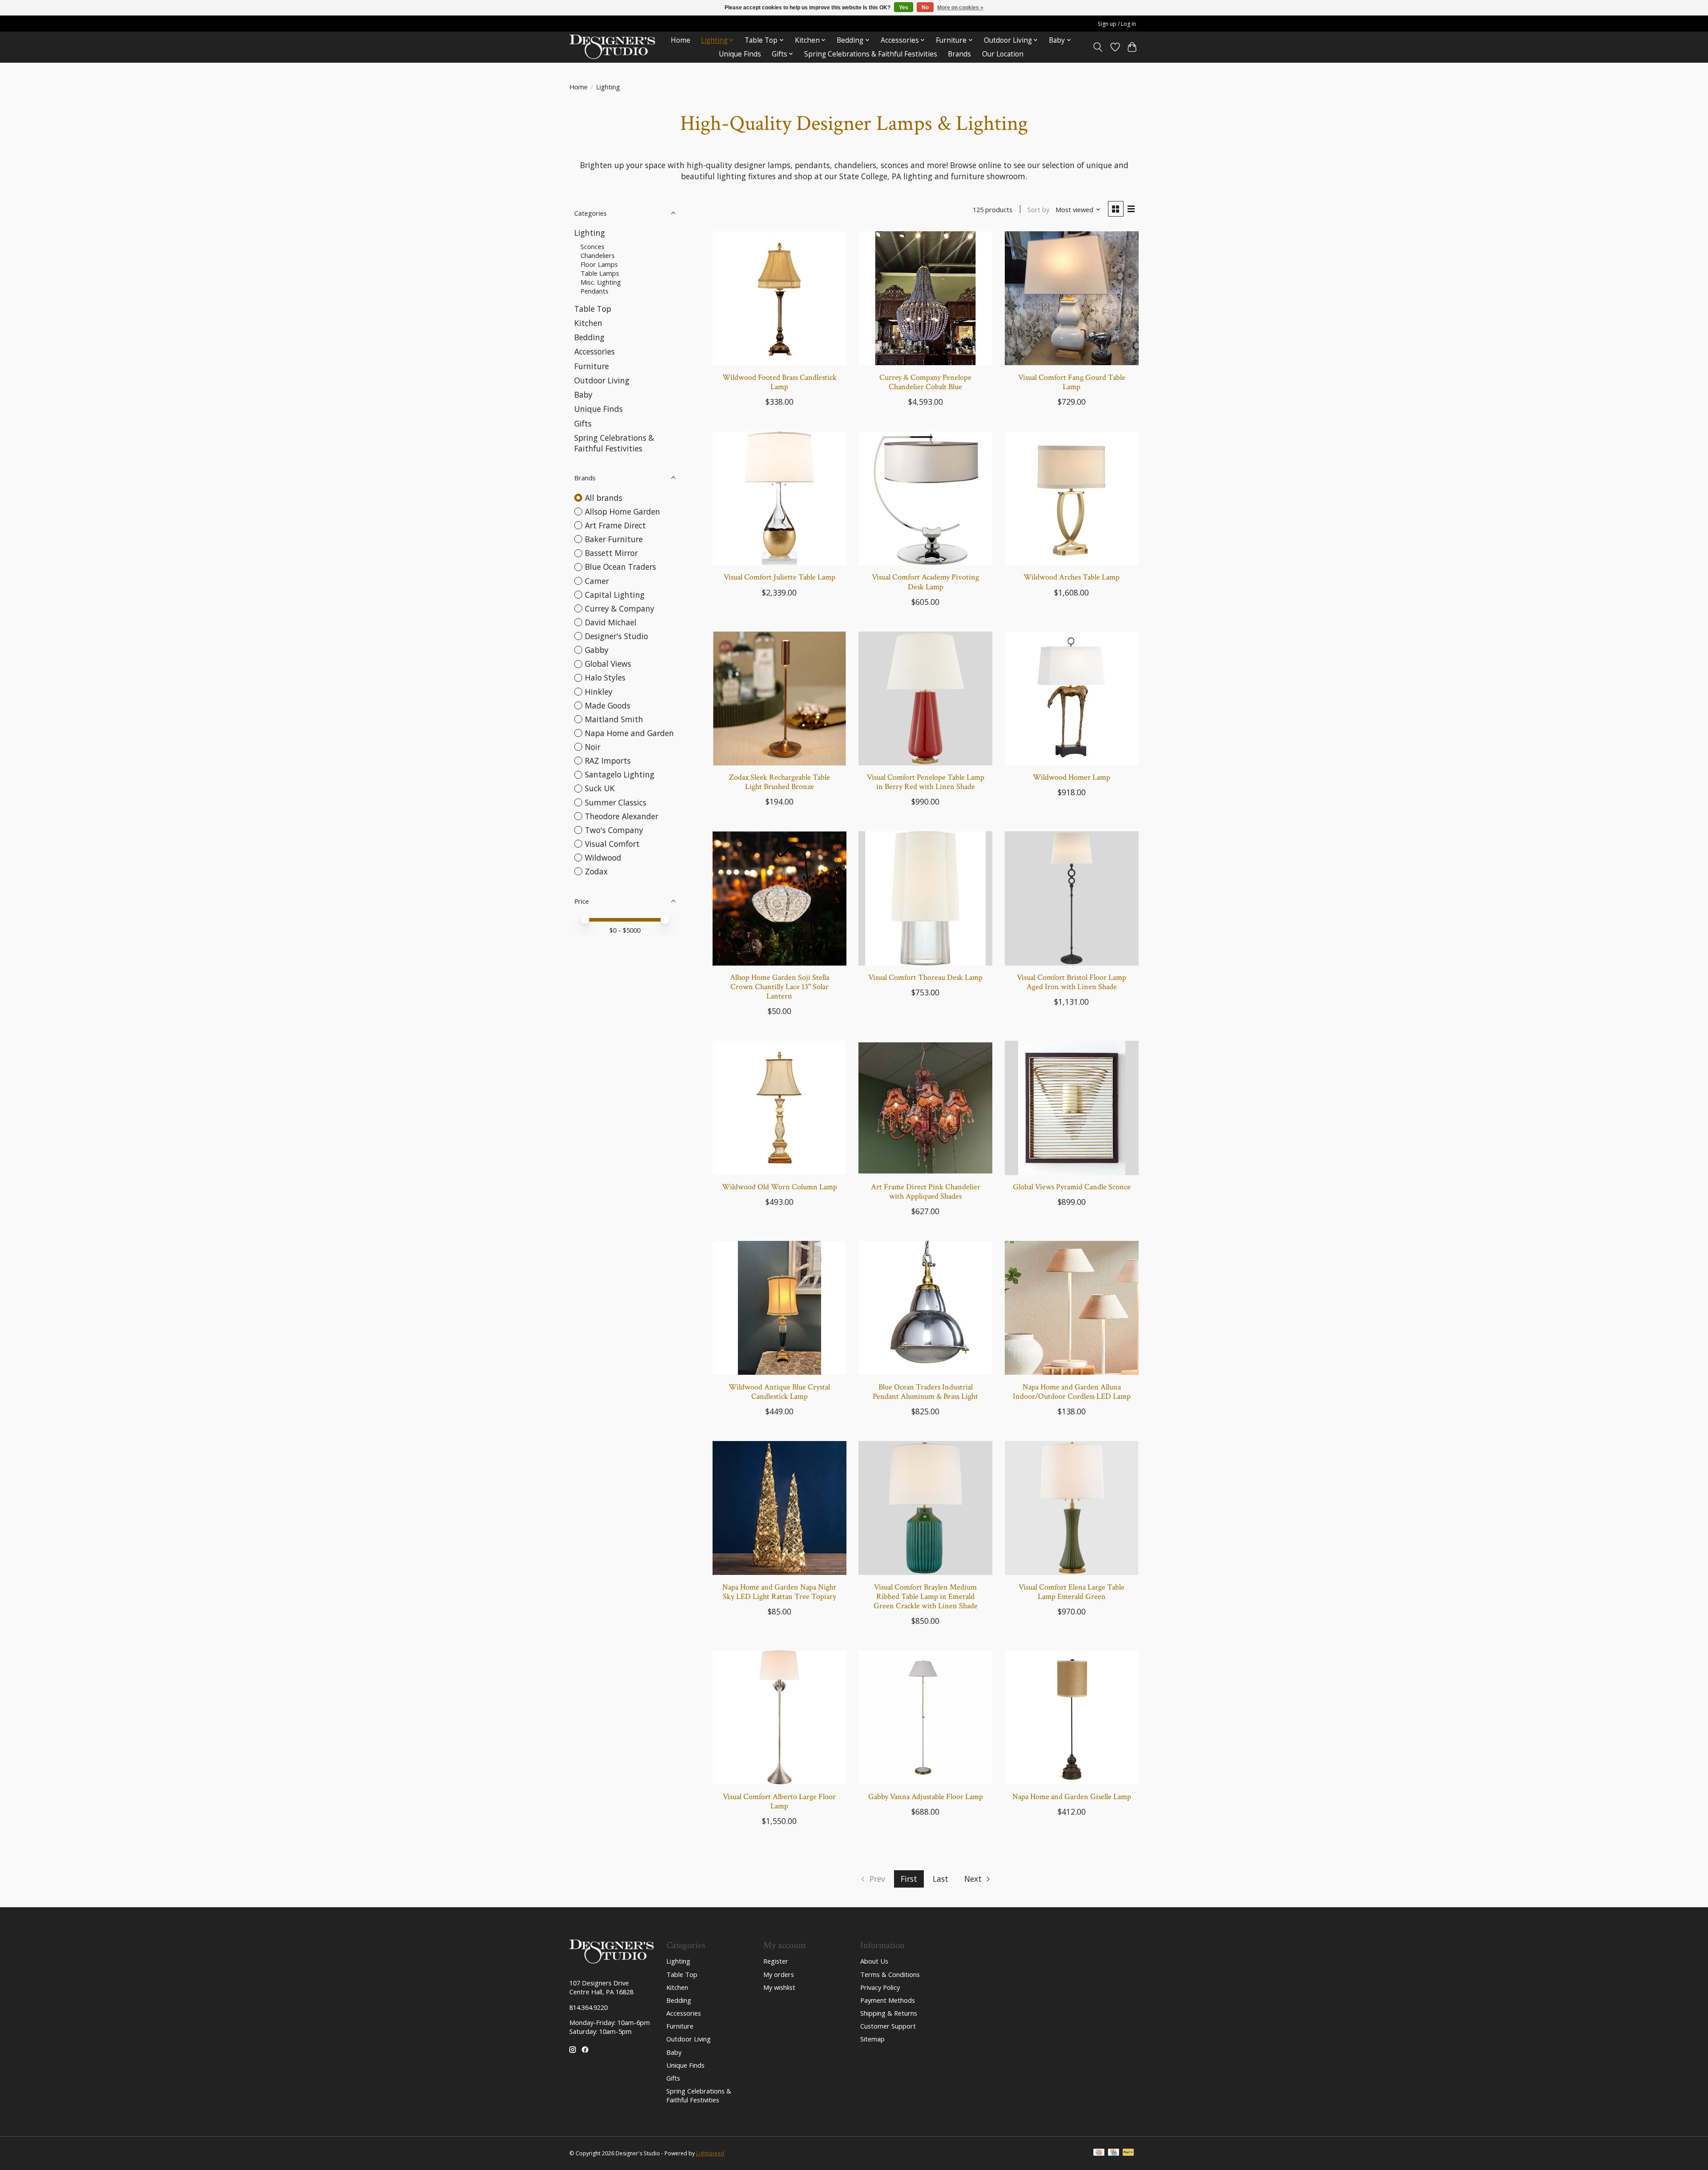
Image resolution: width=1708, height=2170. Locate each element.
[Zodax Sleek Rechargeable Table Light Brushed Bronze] (779, 699)
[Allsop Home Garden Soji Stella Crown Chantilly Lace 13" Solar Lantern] (779, 898)
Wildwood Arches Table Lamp (1072, 577)
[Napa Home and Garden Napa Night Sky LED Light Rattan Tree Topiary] (779, 1508)
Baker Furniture (614, 539)
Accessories (594, 351)
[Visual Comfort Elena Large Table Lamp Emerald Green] (1072, 1508)
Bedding (589, 337)
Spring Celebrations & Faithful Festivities (871, 54)
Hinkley (599, 692)
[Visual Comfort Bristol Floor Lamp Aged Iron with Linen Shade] (1072, 898)
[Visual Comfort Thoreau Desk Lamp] (925, 898)
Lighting (590, 233)
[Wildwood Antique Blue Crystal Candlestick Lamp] (779, 1308)
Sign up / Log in (1117, 24)
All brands (604, 498)
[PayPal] (1128, 2153)
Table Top (593, 309)
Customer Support (888, 2026)
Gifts (583, 423)
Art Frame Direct (615, 525)
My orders (779, 1974)
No (925, 8)
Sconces (592, 246)
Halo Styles (605, 677)
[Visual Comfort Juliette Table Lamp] (779, 498)
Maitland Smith (614, 719)
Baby (583, 395)
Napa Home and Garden (629, 733)
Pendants (594, 291)
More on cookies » (960, 8)
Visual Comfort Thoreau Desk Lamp (925, 977)
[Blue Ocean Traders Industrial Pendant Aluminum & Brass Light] (925, 1308)
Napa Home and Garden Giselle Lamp (1072, 1797)
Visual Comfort (612, 844)
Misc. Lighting (601, 282)
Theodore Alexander (622, 816)
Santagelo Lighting (620, 774)
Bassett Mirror (611, 553)
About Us (874, 1961)
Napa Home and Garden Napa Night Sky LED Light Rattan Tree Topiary (779, 1592)
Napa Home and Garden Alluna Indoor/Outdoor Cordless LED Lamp (1072, 1392)
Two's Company (614, 830)
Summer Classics (616, 802)
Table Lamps (600, 273)
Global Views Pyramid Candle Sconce (1072, 1187)
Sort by (1038, 209)
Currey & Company (620, 608)
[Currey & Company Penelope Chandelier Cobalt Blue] (925, 298)
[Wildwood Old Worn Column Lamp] (779, 1108)
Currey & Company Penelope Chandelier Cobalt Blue (925, 382)
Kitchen (588, 323)
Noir (593, 747)
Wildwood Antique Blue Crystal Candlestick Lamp (779, 1392)
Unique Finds (740, 54)
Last (941, 1879)
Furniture (592, 366)
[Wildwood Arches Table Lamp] (1072, 498)
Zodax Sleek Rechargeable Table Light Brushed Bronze (779, 782)
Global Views (608, 664)
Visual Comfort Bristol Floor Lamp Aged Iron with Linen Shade (1072, 982)
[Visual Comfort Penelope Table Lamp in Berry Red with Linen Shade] (925, 699)
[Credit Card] (1114, 2153)
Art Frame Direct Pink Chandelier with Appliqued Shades (926, 1192)
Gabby (597, 650)
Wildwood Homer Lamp (1072, 777)
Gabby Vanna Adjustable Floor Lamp (926, 1797)
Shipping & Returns (889, 2013)
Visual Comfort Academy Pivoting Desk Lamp (925, 582)
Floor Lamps (599, 264)
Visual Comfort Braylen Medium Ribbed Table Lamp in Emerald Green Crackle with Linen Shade (926, 1596)
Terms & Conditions (890, 1974)
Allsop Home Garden (622, 511)
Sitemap (872, 2039)
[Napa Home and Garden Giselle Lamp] (1072, 1717)
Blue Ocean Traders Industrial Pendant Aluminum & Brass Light (925, 1392)
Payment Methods (888, 2000)
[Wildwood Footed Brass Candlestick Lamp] (779, 298)
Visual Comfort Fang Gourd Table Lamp (1072, 382)
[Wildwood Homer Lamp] (1072, 699)
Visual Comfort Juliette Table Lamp (779, 577)
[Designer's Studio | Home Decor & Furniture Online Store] (612, 47)
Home (681, 40)
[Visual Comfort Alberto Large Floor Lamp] (779, 1717)
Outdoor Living (602, 380)
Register (776, 1961)
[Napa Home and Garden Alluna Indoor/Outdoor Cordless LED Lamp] (1072, 1308)
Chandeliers (598, 255)
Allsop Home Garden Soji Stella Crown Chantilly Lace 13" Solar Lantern (779, 987)
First (909, 1879)
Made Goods (608, 705)
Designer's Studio (616, 636)
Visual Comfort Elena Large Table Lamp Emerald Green (1072, 1592)
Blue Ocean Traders (620, 567)
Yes (904, 8)
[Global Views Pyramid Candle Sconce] (1072, 1108)
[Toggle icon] (1098, 47)
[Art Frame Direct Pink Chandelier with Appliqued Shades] (925, 1108)
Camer (597, 581)
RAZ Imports (608, 761)
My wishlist (779, 1987)
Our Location (1003, 54)
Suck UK (600, 788)
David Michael (611, 622)
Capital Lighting (615, 595)
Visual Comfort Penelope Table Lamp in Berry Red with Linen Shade (926, 782)
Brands (959, 54)
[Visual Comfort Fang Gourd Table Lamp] (1072, 298)
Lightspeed (710, 2153)
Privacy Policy (880, 1987)
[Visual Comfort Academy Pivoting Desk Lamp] (925, 498)
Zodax (596, 871)
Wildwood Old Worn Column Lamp (779, 1187)
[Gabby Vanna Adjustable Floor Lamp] (925, 1717)
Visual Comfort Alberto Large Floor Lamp (779, 1801)
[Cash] (1099, 2153)
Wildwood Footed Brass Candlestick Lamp (779, 382)
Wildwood (603, 858)
